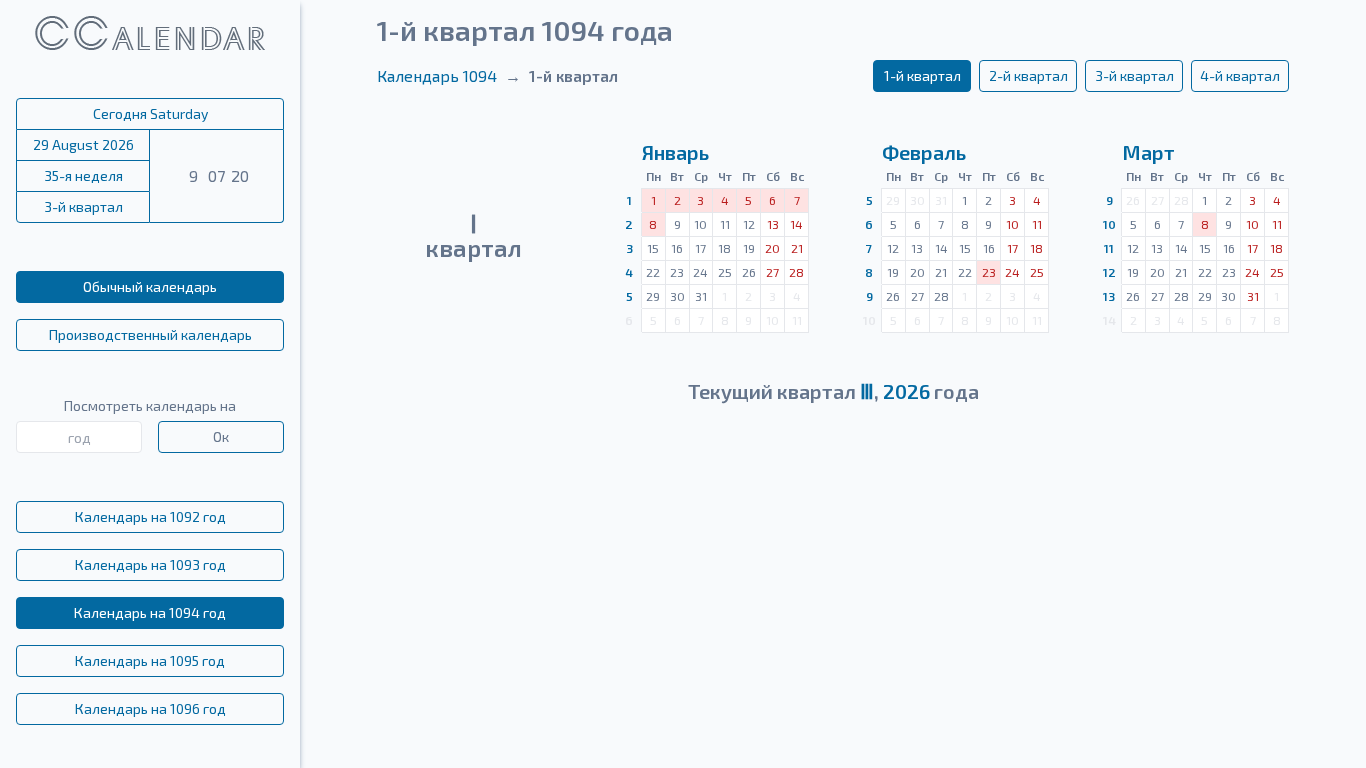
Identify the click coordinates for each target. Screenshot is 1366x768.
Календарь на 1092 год (150, 516)
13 (1109, 296)
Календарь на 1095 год (150, 660)
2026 (906, 391)
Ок (221, 436)
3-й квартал (83, 206)
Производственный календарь (150, 334)
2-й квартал (1028, 75)
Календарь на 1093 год (150, 564)
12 (1109, 272)
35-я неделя (83, 175)
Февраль (924, 152)
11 (1109, 248)
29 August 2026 (83, 144)
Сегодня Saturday (150, 113)
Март (1148, 152)
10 (1109, 224)
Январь (675, 152)
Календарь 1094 (437, 75)
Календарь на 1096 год (150, 708)
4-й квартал (1240, 75)
